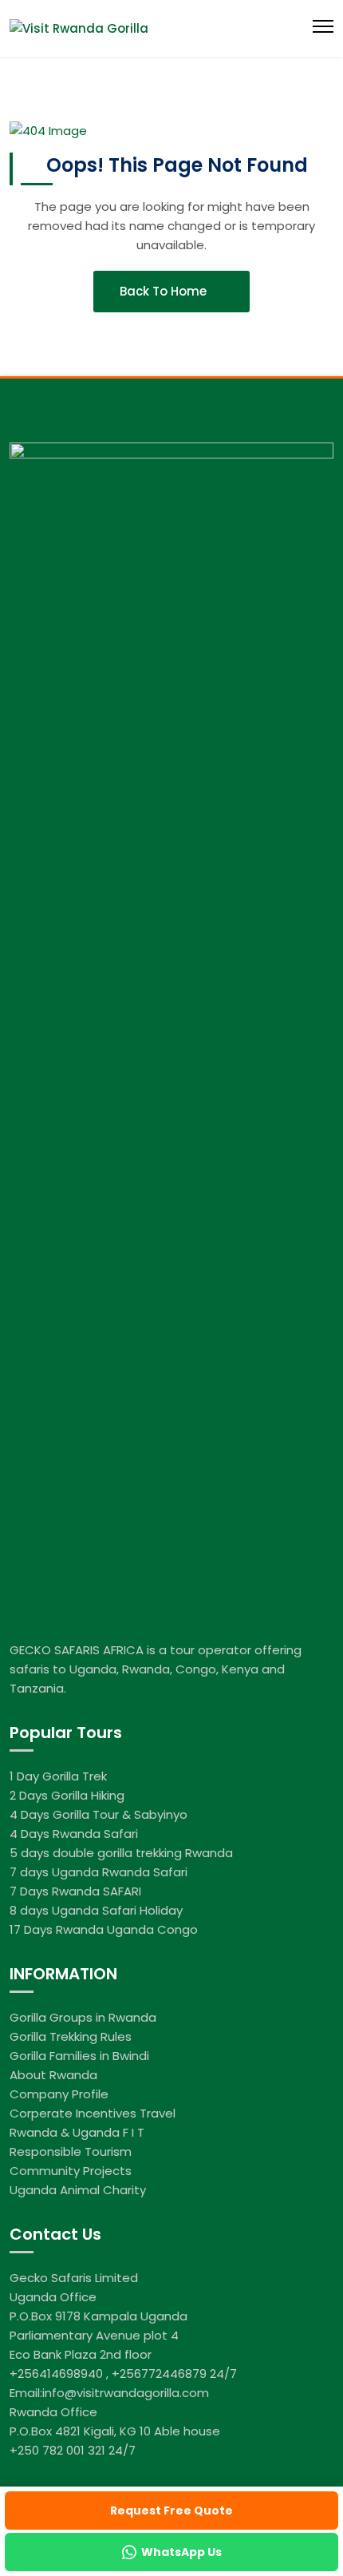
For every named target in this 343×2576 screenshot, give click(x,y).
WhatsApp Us (181, 2552)
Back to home (165, 291)
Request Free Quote (171, 2511)
